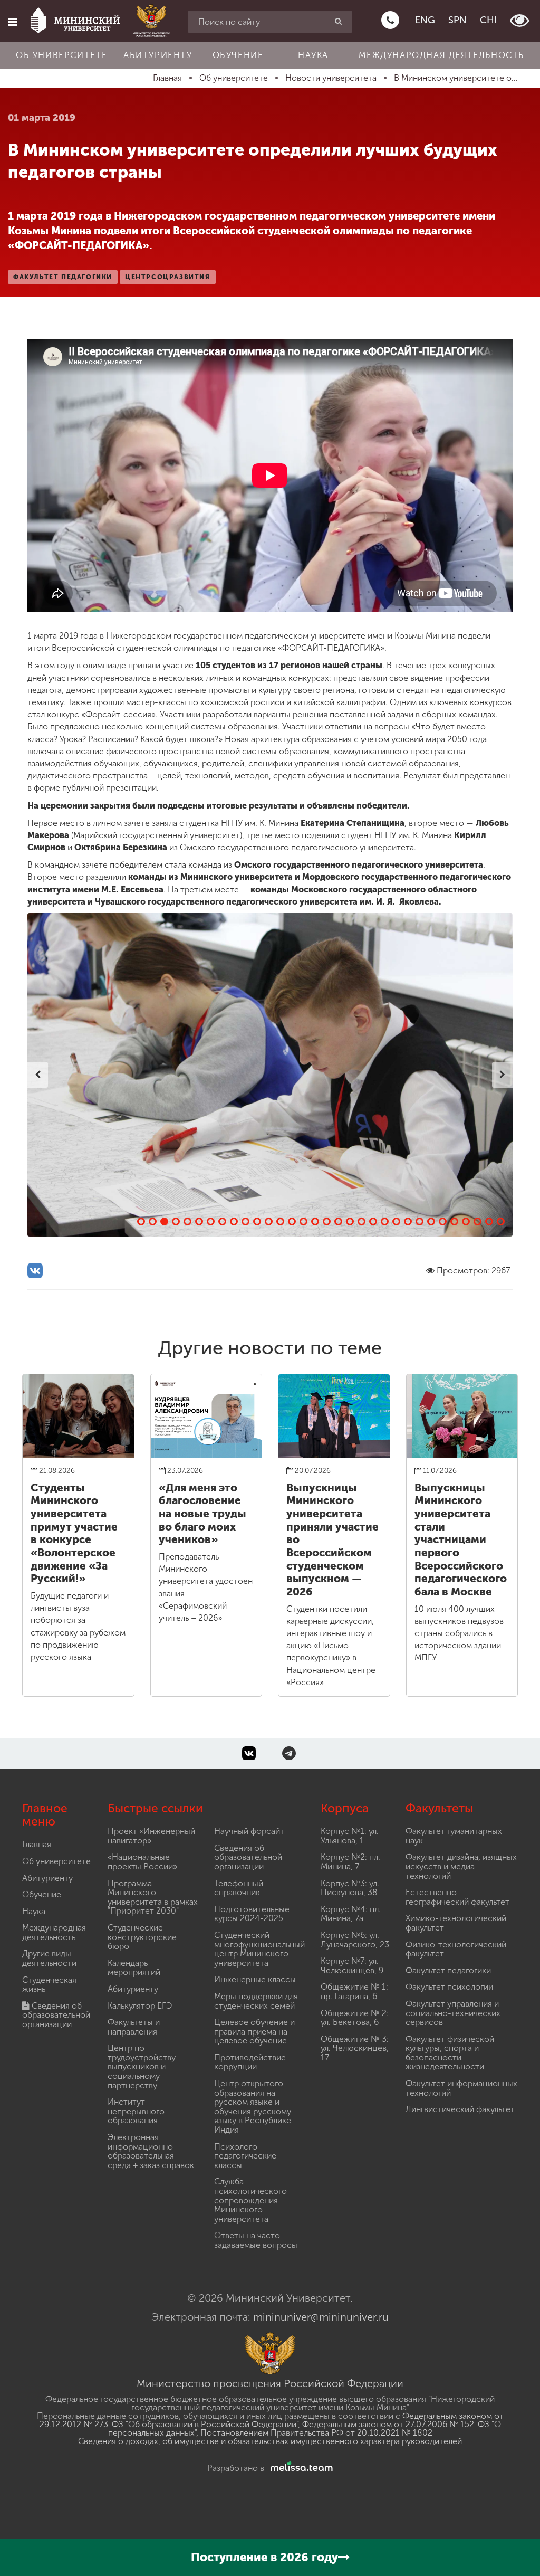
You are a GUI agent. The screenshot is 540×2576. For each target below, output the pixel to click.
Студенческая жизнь (49, 1985)
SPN (457, 20)
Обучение (238, 55)
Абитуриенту (158, 55)
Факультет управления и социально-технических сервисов (453, 2013)
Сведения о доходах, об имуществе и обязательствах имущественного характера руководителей (270, 2441)
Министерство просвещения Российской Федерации (270, 2383)
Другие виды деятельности (49, 1958)
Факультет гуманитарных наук (454, 1836)
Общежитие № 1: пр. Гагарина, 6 (354, 1992)
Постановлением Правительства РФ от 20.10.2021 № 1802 (316, 2433)
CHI (488, 20)
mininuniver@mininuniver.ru (321, 2317)
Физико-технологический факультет (456, 1949)
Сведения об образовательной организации (56, 2015)
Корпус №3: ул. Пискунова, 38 (350, 1888)
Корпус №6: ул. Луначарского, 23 (355, 1940)
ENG (425, 20)
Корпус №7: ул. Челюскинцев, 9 (352, 1966)
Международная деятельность (441, 55)
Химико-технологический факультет (456, 1923)
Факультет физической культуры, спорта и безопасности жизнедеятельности (450, 2053)
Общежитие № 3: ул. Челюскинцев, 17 (355, 2048)
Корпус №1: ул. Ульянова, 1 (350, 1836)
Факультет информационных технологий (461, 2088)
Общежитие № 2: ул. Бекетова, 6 (355, 2018)
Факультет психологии (449, 1987)
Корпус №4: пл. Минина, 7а (351, 1914)
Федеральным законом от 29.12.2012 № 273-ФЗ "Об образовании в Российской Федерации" (272, 2420)
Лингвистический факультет (460, 2109)
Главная (37, 1844)
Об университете (62, 55)
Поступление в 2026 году (264, 2557)
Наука (313, 55)
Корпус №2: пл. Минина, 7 (350, 1862)
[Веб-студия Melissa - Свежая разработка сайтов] (300, 2468)
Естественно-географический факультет (457, 1897)
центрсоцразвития (168, 277)
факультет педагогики (63, 277)
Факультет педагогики (448, 1970)
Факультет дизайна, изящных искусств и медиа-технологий (461, 1866)
